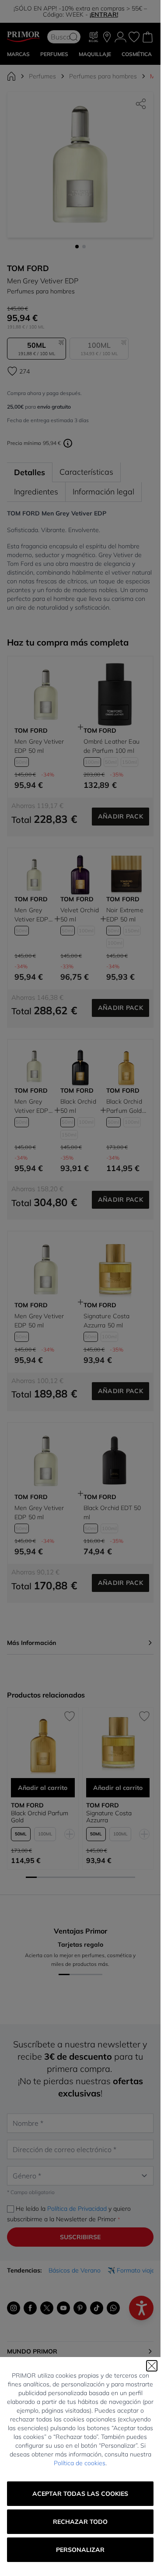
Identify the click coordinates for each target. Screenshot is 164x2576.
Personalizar (80, 2550)
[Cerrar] (152, 2366)
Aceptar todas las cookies (80, 2494)
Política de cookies (80, 2463)
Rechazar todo (80, 2522)
